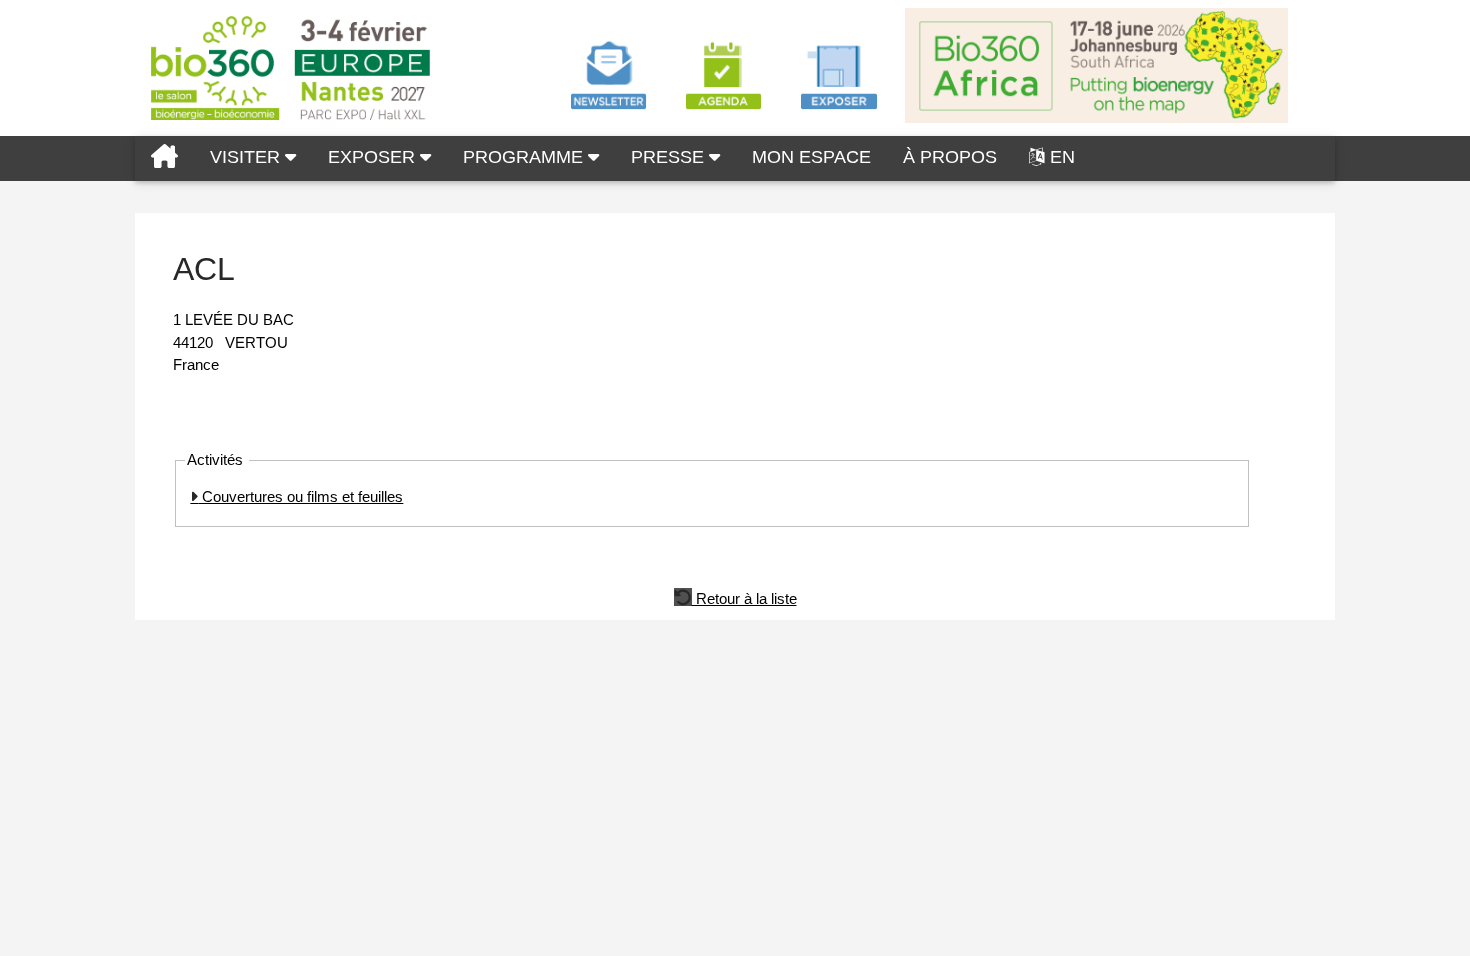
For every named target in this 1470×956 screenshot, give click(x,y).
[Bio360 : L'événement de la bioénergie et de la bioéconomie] (164, 158)
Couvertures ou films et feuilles (300, 496)
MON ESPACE (811, 157)
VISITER (247, 157)
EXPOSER (374, 157)
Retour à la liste (744, 597)
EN (1062, 157)
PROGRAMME (525, 157)
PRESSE (670, 157)
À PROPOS (950, 157)
